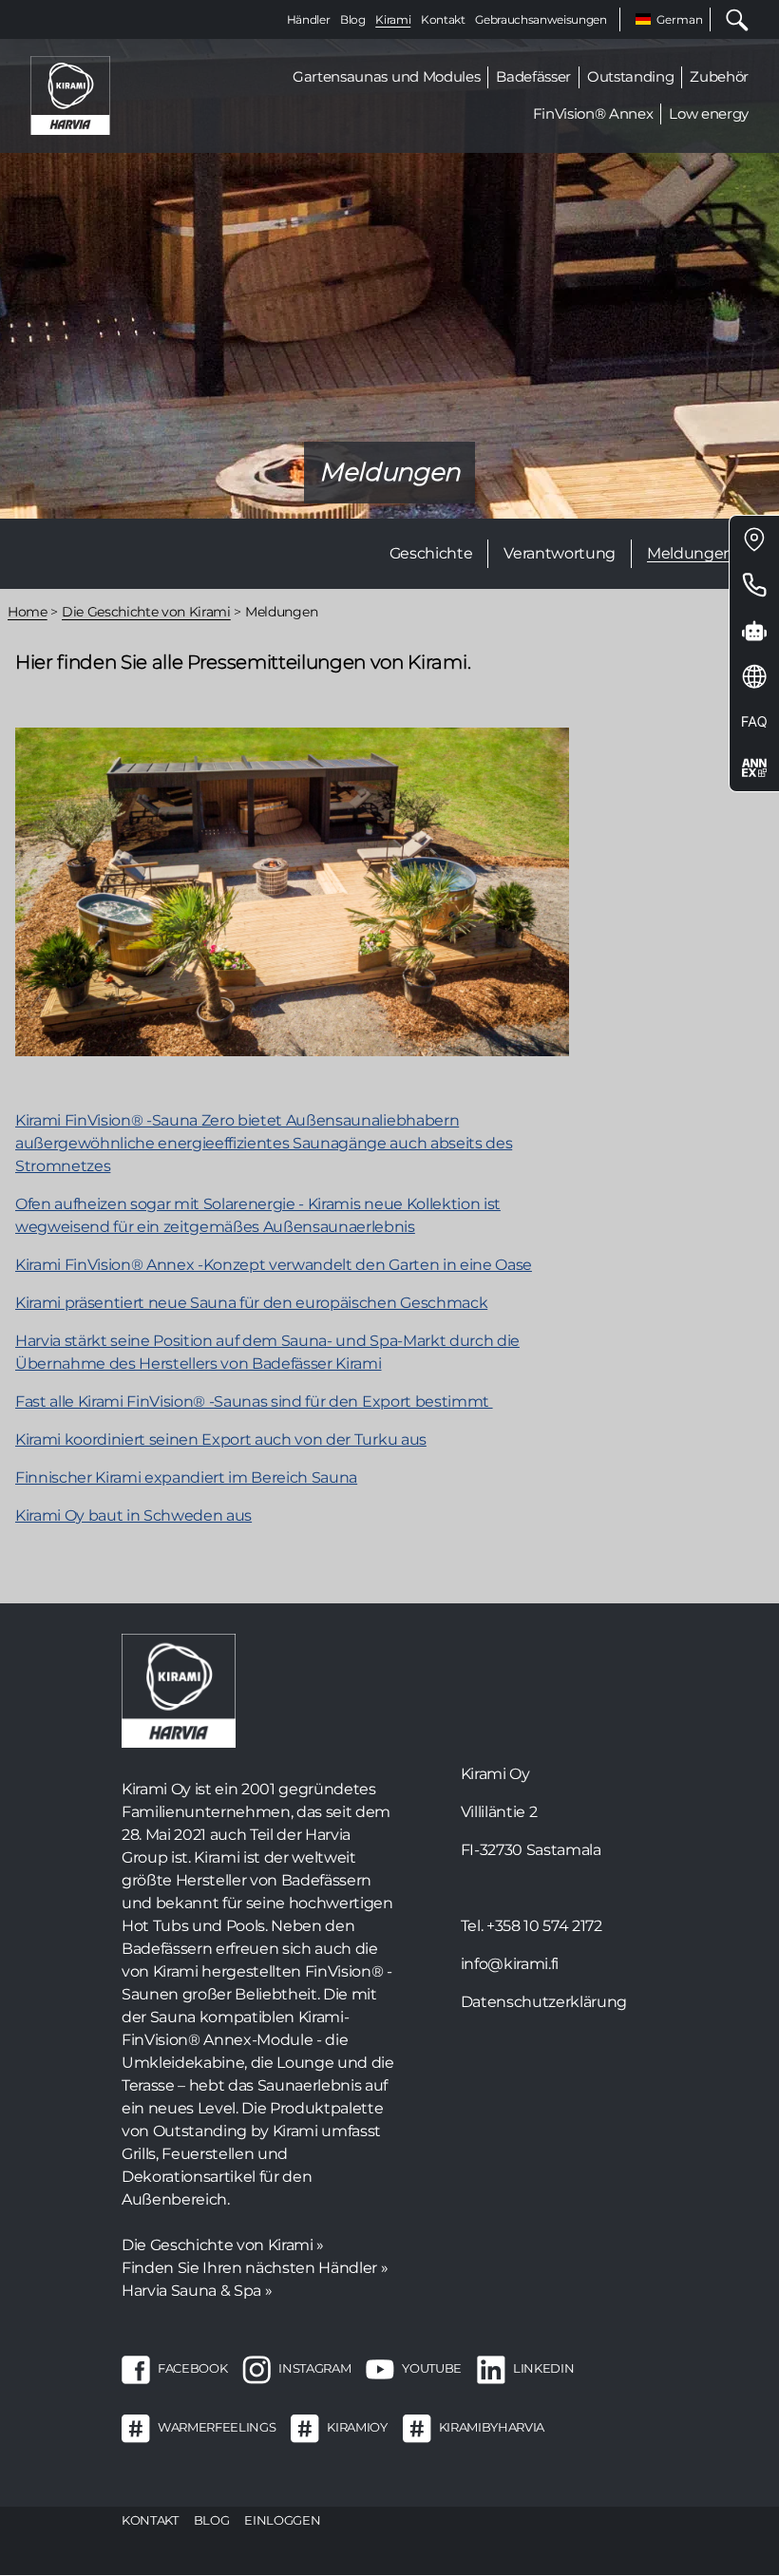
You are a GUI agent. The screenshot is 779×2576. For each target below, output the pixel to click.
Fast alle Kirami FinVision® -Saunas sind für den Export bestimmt (254, 1402)
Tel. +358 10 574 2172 (532, 1926)
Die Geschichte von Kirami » (223, 2245)
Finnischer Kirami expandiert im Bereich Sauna (186, 1477)
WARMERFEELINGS (217, 2427)
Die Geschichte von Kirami (146, 612)
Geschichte (431, 553)
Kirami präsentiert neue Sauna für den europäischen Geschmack (251, 1303)
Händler (309, 19)
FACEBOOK (192, 2368)
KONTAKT (150, 2520)
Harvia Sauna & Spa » (197, 2291)
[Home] (70, 95)
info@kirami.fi (510, 1964)
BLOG (212, 2520)
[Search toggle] (730, 19)
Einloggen (282, 2520)
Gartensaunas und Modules (386, 76)
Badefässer (533, 76)
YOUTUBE (432, 2368)
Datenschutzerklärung (544, 2002)
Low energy (709, 114)
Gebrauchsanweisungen (541, 19)
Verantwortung (560, 553)
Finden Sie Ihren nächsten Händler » (255, 2268)
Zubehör (719, 76)
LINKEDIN (543, 2368)
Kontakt (443, 19)
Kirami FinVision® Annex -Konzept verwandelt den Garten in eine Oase (274, 1265)
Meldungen (690, 553)
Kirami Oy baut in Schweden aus (133, 1515)
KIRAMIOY (357, 2427)
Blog (353, 19)
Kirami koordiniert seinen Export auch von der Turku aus (221, 1440)
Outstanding (630, 76)
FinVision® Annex (593, 114)
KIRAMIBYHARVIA (492, 2427)
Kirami (393, 19)
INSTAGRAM (314, 2368)
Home (28, 612)
